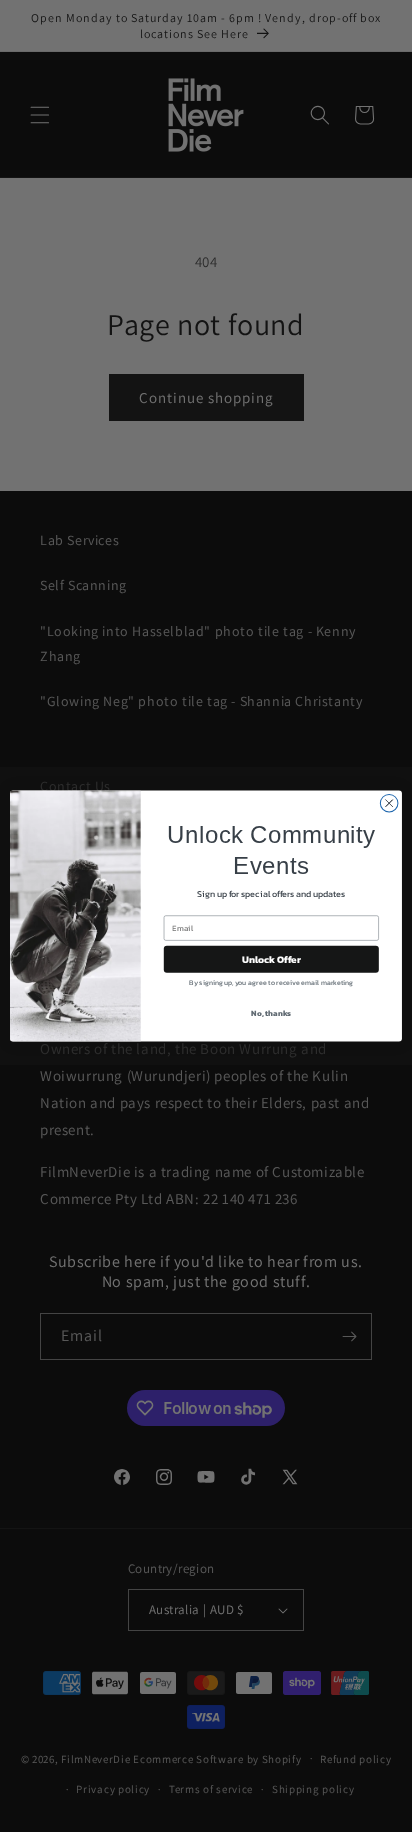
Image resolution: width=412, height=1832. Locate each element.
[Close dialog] (389, 803)
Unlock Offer (271, 959)
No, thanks (271, 1013)
